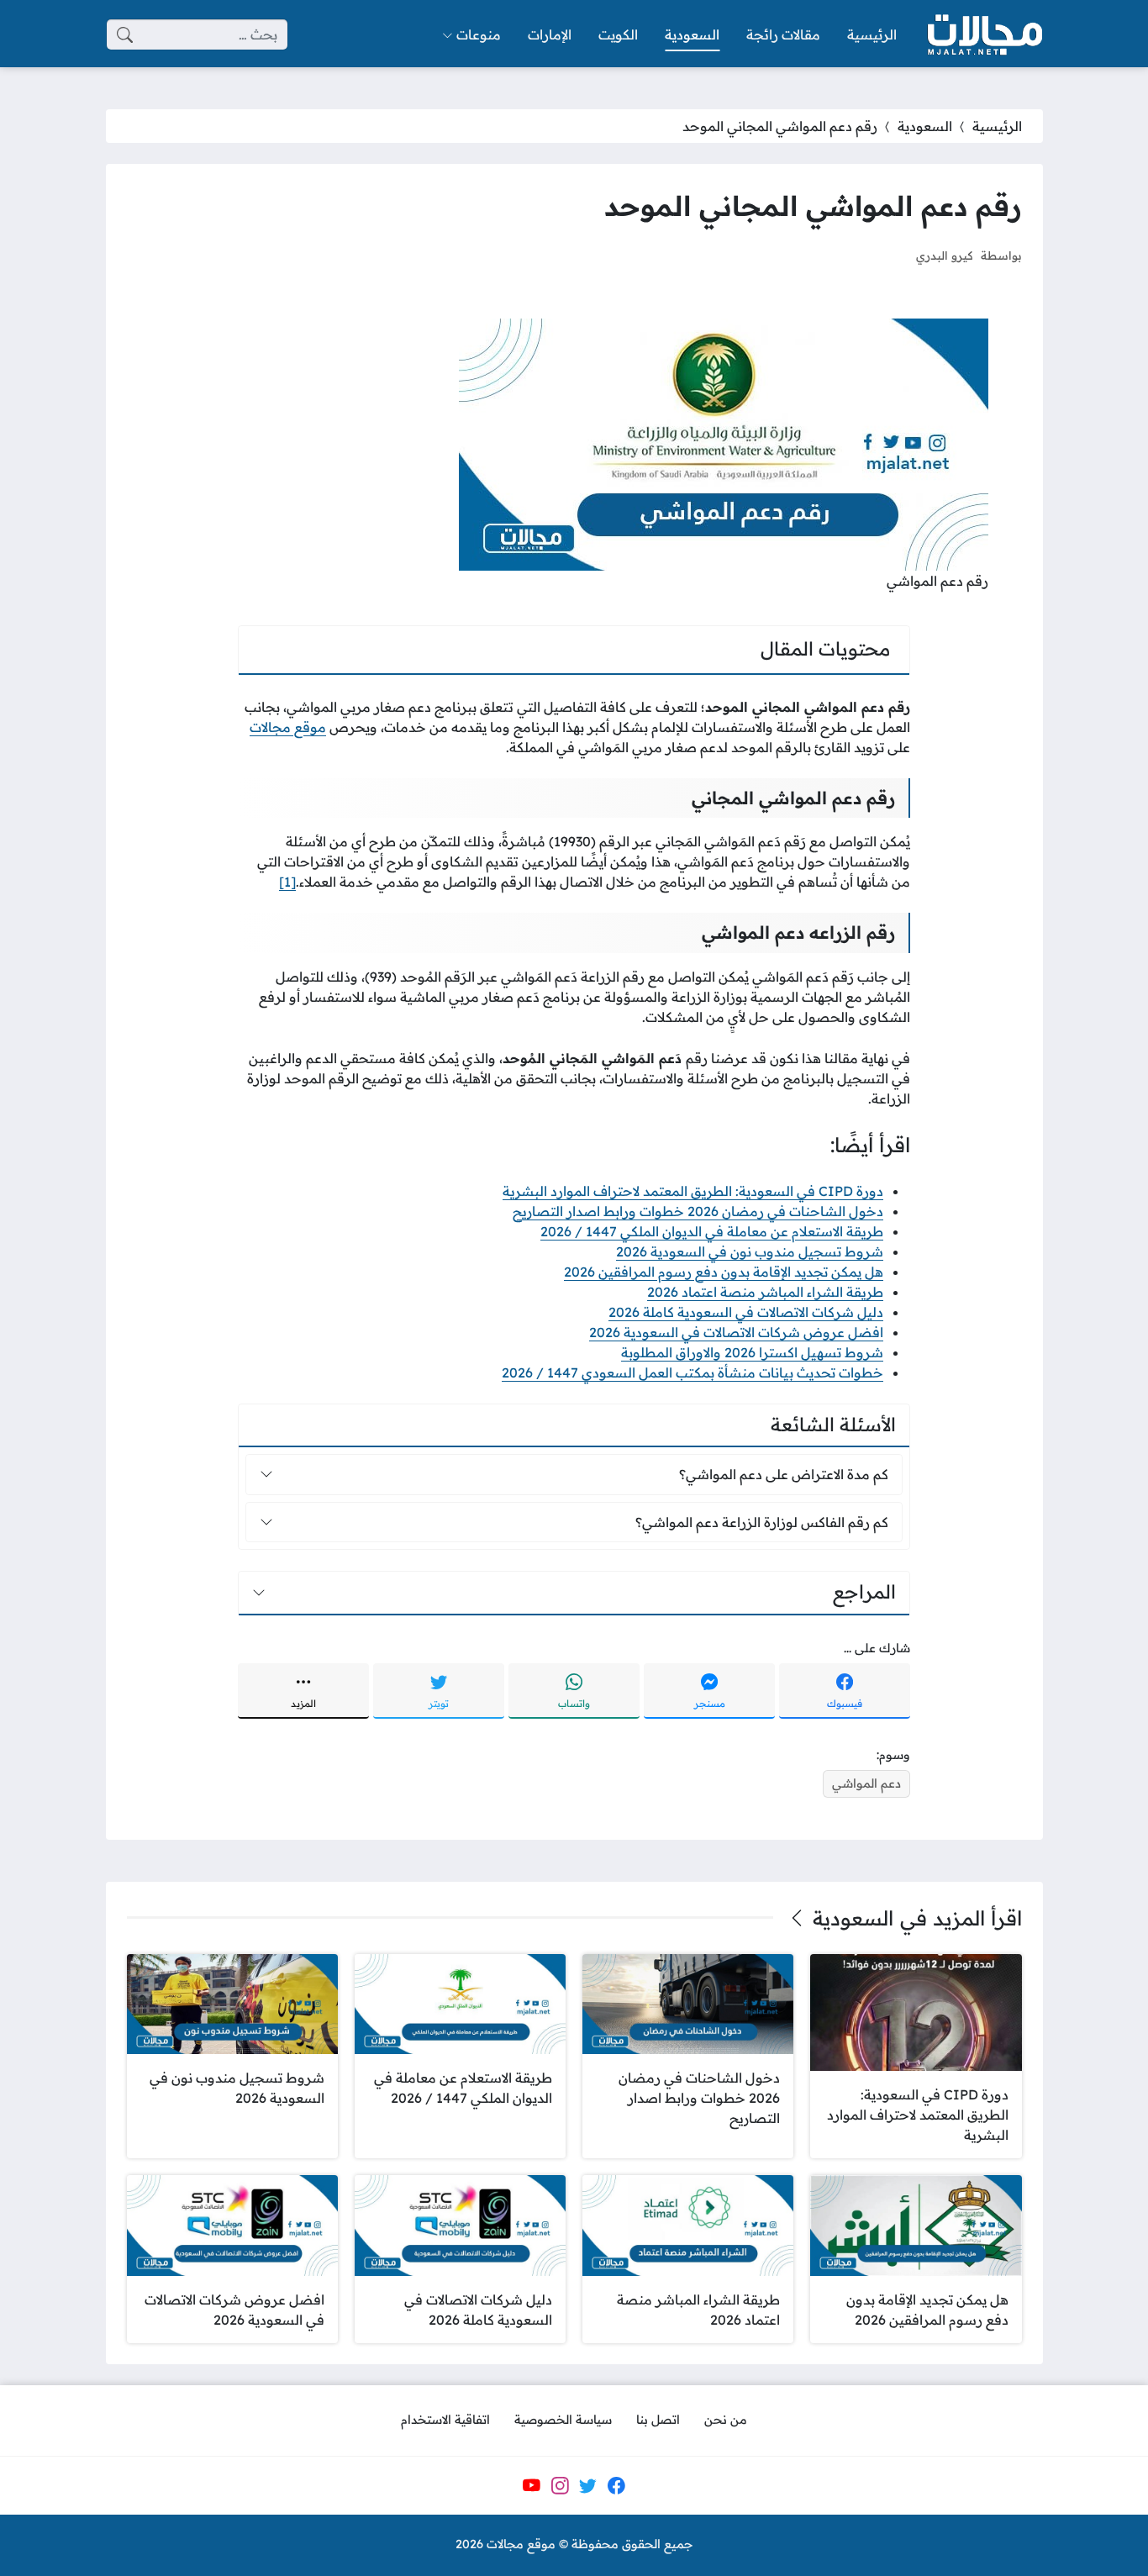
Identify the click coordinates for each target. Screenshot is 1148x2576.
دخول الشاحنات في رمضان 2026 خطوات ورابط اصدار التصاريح (698, 1211)
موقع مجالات (288, 727)
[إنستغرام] (560, 2485)
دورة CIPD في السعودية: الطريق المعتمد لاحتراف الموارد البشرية (693, 1191)
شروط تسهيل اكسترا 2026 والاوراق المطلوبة (752, 1352)
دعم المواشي (866, 1783)
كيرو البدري (944, 255)
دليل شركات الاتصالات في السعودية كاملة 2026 (746, 1312)
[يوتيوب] (531, 2485)
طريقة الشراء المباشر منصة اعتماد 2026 (765, 1292)
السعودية (925, 126)
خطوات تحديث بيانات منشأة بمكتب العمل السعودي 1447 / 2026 (692, 1372)
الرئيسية (997, 126)
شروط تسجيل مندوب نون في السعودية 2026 (750, 1251)
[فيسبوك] (616, 2485)
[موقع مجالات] (983, 35)
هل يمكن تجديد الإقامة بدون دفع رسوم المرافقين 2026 (724, 1272)
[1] (287, 882)
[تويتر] (588, 2485)
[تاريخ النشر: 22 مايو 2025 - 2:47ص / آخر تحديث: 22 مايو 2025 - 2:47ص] (887, 255)
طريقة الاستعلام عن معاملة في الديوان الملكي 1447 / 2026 (712, 1231)
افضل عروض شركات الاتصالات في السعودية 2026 (736, 1332)
